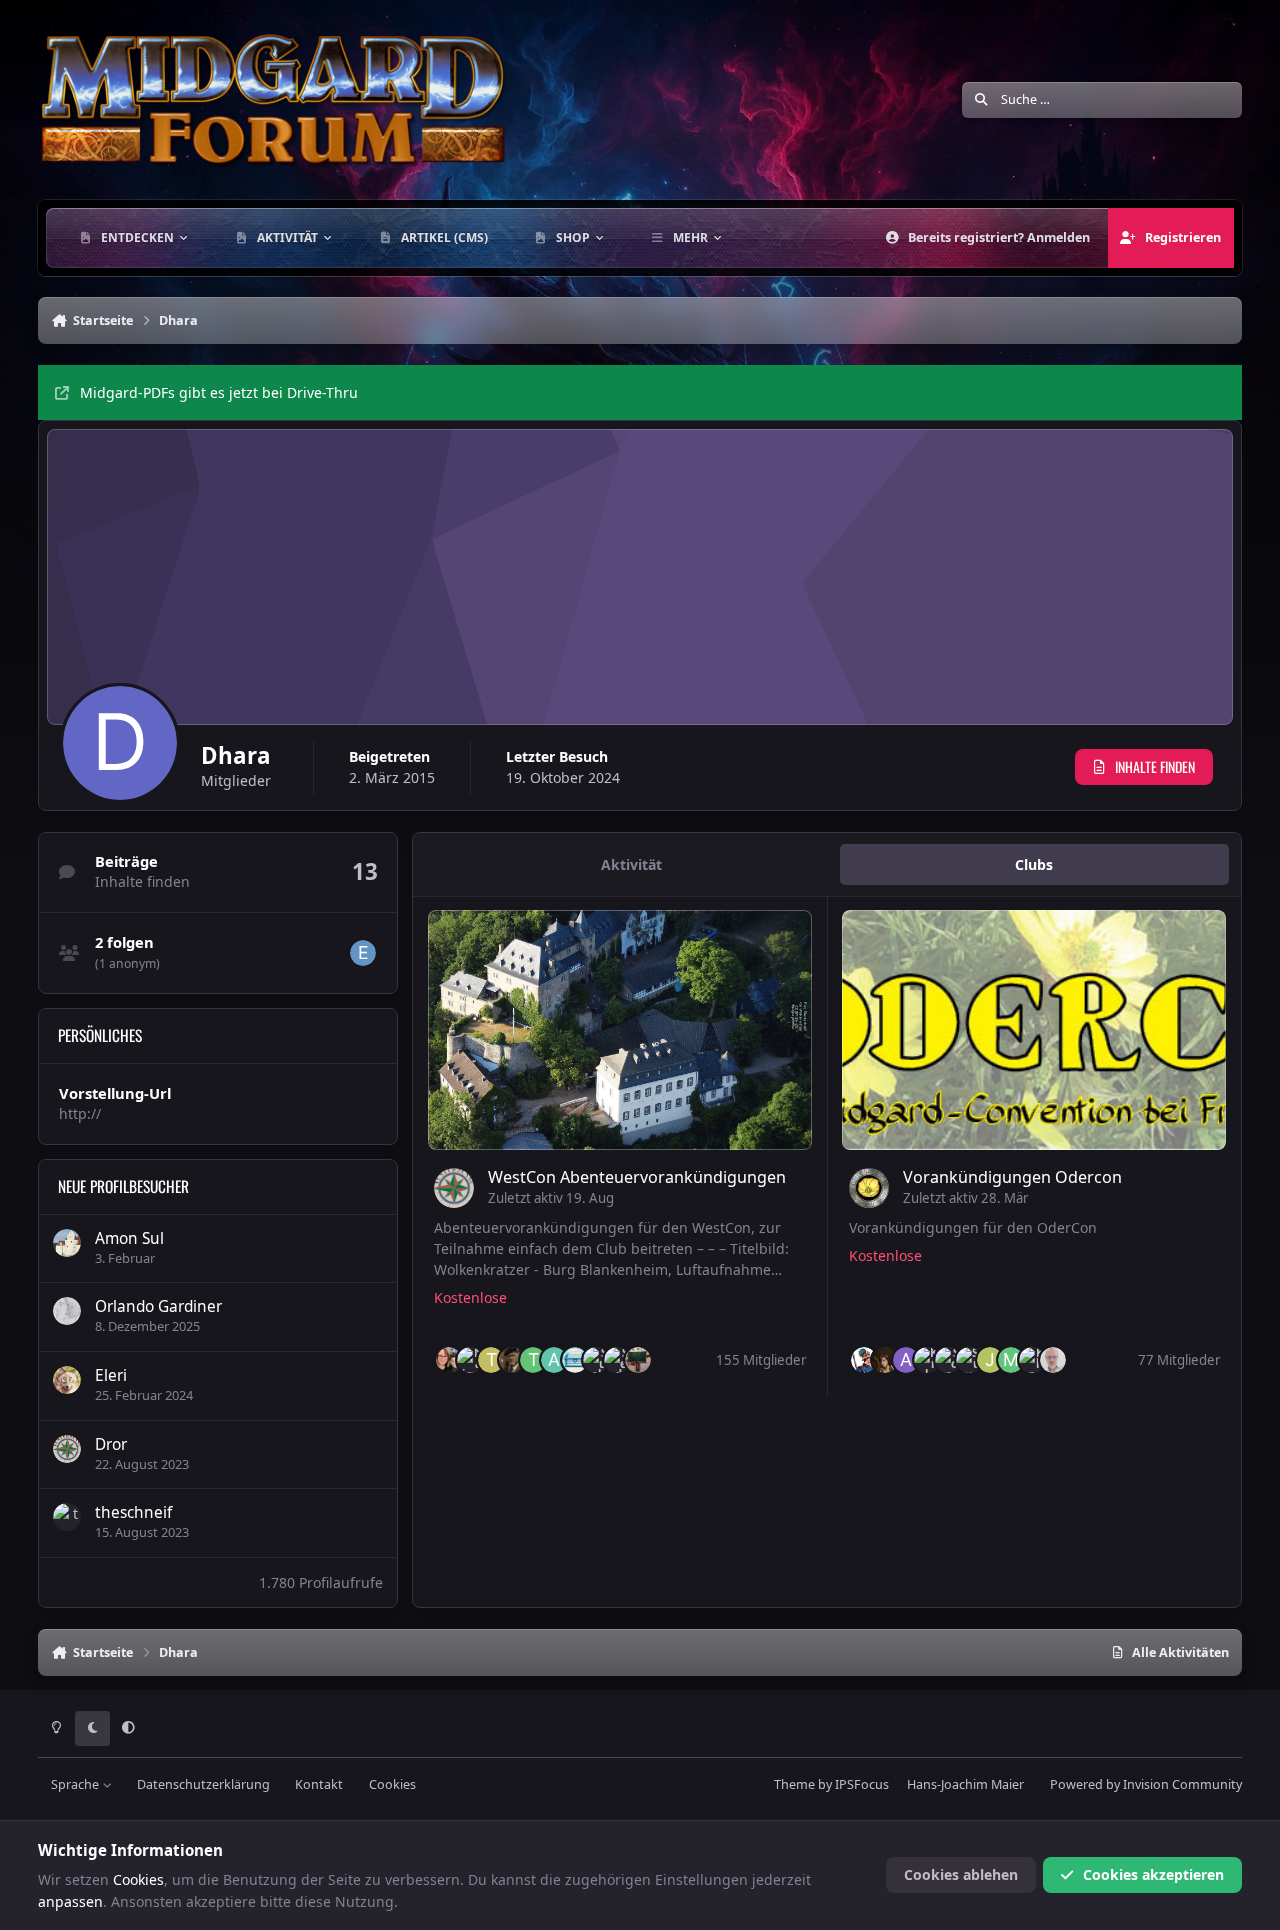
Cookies (392, 1784)
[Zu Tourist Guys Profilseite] (491, 1360)
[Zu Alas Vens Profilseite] (554, 1360)
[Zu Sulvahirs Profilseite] (596, 1360)
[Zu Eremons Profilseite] (864, 1360)
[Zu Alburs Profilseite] (906, 1360)
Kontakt (319, 1784)
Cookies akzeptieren (1153, 1874)
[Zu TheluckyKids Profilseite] (533, 1360)
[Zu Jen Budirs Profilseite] (990, 1360)
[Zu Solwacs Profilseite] (948, 1360)
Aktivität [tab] (631, 864)
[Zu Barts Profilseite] (1053, 1360)
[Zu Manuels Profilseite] (1011, 1360)
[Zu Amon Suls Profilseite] (67, 1243)
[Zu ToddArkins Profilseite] (638, 1360)
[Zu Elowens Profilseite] (363, 953)
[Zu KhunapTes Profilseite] (1032, 1360)
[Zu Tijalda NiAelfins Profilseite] (449, 1360)
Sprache (76, 1784)
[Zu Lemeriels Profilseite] (575, 1360)
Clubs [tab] (1034, 864)
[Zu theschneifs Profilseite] (67, 1517)
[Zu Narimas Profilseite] (470, 1360)
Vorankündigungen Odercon (1012, 1177)
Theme (794, 1784)
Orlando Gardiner (158, 1306)
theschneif (133, 1512)
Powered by (1146, 1784)
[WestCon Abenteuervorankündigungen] (620, 1030)
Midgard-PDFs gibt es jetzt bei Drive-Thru (219, 392)
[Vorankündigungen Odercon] (1034, 1030)
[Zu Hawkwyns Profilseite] (512, 1360)
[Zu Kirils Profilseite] (927, 1360)
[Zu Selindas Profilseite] (617, 1360)
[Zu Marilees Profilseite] (885, 1360)
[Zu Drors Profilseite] (67, 1449)
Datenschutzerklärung (203, 1784)
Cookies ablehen (961, 1874)
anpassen (70, 1901)
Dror (111, 1444)
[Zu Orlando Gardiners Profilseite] (67, 1311)
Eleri (111, 1375)
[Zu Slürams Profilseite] (969, 1360)
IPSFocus (862, 1784)
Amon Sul (129, 1238)
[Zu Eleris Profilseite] (67, 1380)
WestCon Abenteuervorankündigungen (637, 1177)
